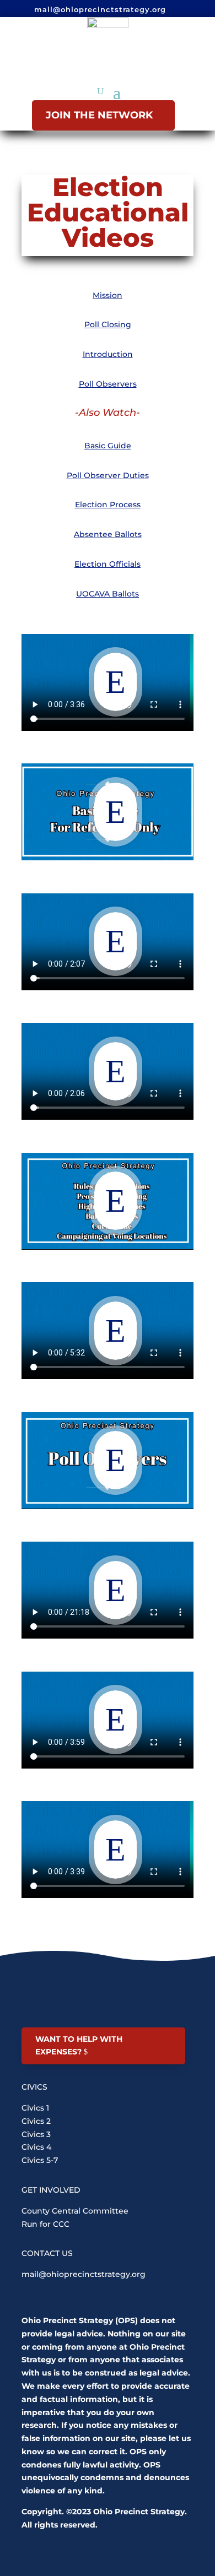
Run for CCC (45, 2224)
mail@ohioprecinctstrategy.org (84, 2274)
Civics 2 (36, 2121)
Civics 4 (36, 2147)
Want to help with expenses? (79, 2046)
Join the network (99, 115)
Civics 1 (35, 2108)
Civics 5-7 (40, 2160)
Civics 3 (36, 2134)
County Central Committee (75, 2211)
